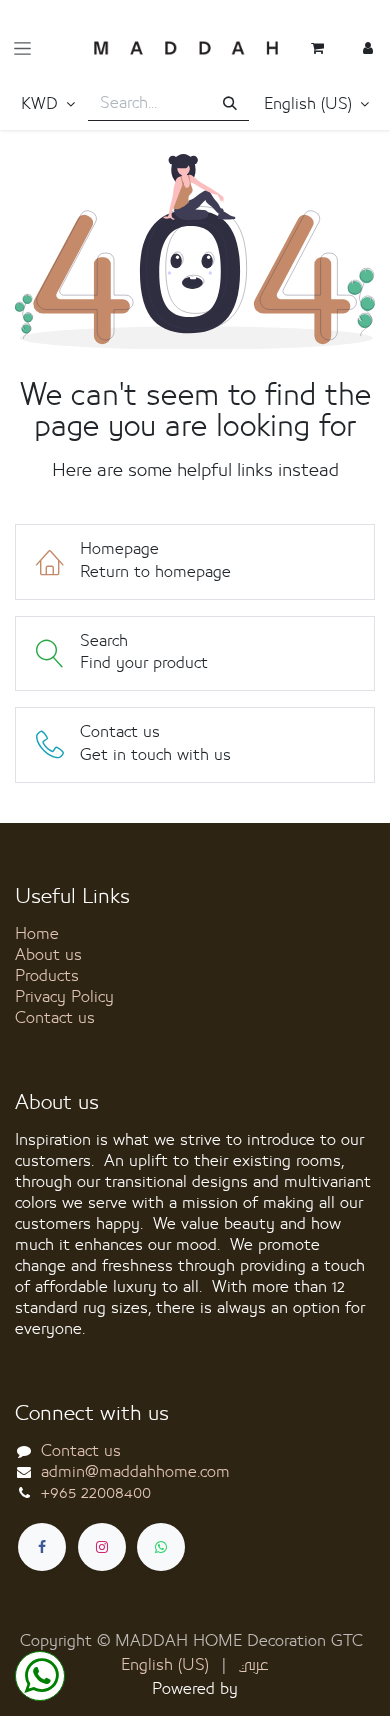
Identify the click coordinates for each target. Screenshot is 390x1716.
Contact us (55, 1018)
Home (37, 934)
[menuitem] (165, 1665)
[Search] (230, 104)
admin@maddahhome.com (135, 1472)
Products (47, 976)
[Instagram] (102, 1547)
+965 (96, 1493)
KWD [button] (42, 104)
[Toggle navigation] (22, 48)
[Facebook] (42, 1547)
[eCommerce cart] (318, 48)
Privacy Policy (64, 997)
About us (48, 955)
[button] (317, 105)
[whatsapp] (161, 1547)
